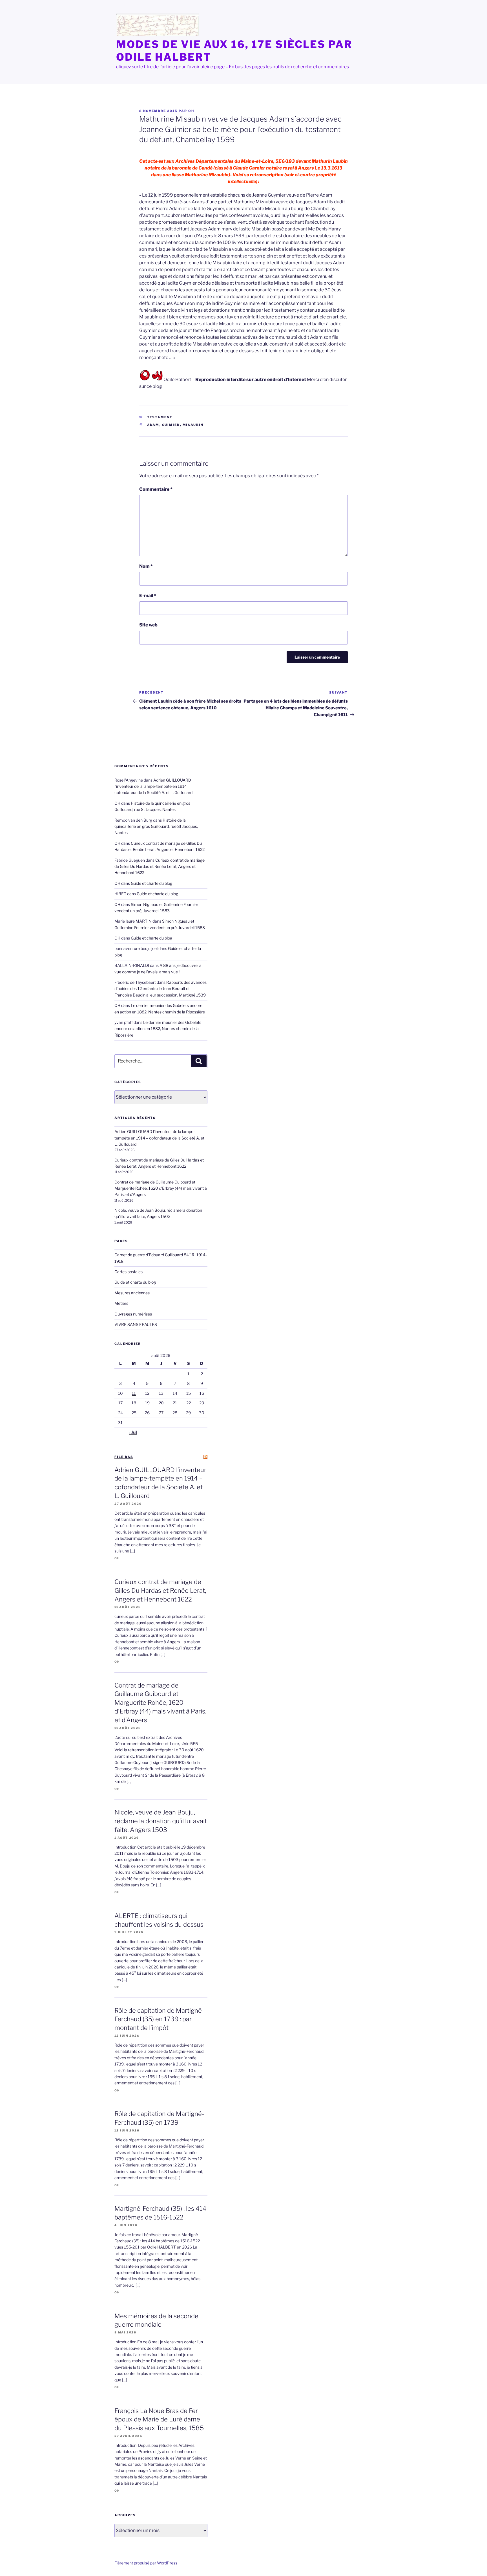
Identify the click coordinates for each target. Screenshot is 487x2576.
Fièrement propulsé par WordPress (146, 2563)
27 (161, 1413)
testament (160, 417)
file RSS (124, 1457)
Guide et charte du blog (151, 883)
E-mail (148, 596)
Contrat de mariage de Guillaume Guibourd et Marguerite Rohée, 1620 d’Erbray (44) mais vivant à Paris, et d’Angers (161, 1188)
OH (191, 111)
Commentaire (156, 489)
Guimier (171, 425)
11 (134, 1393)
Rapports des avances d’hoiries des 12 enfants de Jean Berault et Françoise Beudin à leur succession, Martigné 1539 (161, 989)
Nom (146, 566)
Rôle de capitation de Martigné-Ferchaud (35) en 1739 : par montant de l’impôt (159, 2019)
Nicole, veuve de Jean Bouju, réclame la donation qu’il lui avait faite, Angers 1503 (161, 1821)
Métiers (121, 1303)
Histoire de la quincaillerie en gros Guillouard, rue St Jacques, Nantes (156, 826)
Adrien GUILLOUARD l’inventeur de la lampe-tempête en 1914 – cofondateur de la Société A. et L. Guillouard (153, 786)
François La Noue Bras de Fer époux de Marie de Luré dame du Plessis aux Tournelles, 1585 (159, 2419)
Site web (148, 625)
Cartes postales (129, 1272)
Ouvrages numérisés (133, 1314)
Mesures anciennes (132, 1293)
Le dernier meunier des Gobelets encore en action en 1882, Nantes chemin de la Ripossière (158, 1029)
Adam (153, 425)
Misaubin (193, 425)
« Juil (133, 1432)
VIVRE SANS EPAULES (136, 1324)
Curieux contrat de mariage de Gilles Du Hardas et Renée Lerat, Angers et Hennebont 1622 (160, 866)
